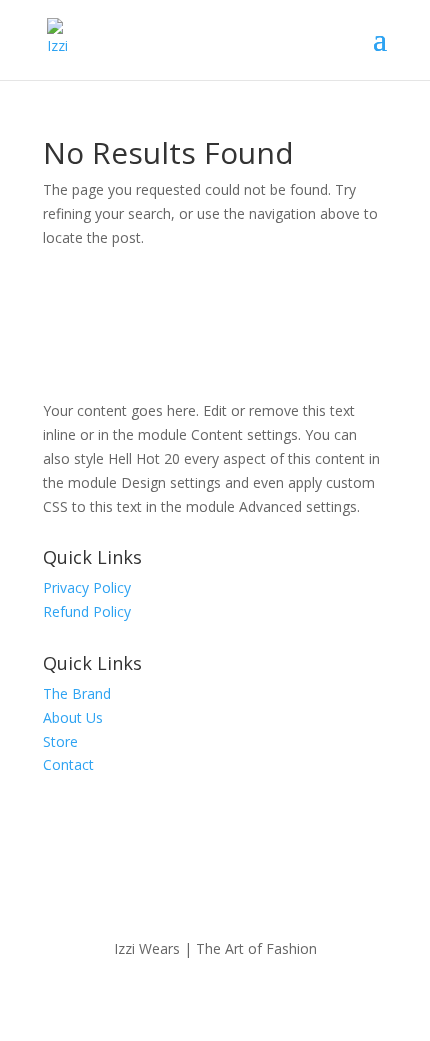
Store (60, 741)
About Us (73, 717)
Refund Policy (87, 611)
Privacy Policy (87, 587)
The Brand (77, 693)
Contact (68, 764)
